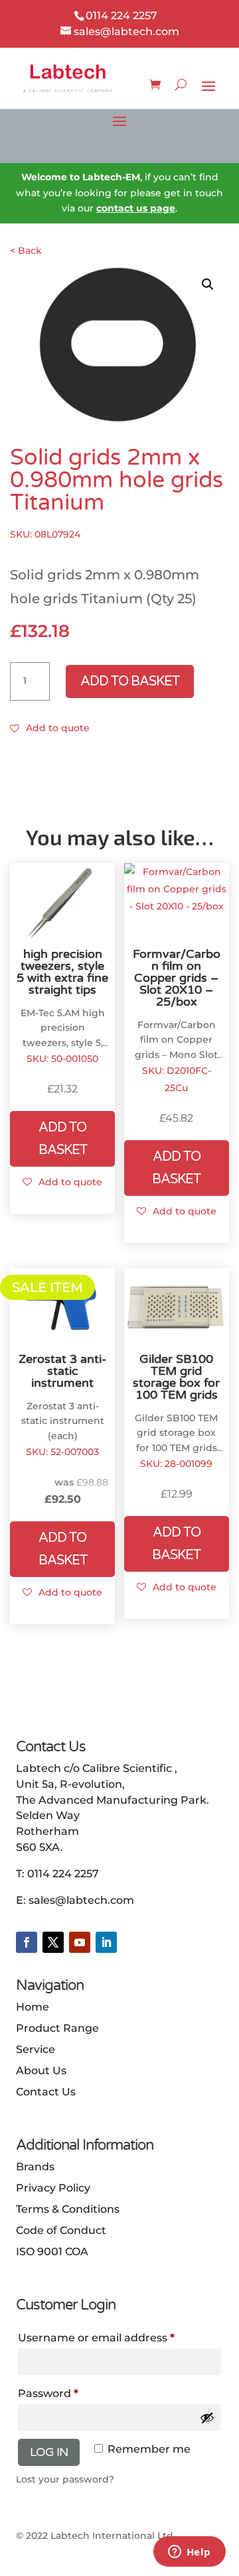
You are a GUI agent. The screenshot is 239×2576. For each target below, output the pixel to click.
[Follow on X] (53, 1942)
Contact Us (46, 2092)
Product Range (57, 2028)
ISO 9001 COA (52, 2252)
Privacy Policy (53, 2188)
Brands (35, 2167)
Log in (49, 2452)
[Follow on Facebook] (27, 1942)
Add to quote (58, 728)
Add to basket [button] (63, 1139)
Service (36, 2049)
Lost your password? (65, 2479)
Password (73, 2393)
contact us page (136, 208)
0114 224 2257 (63, 1874)
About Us (41, 2071)
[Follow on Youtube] (80, 1942)
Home (33, 2007)
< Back (26, 251)
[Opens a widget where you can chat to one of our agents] (189, 2553)
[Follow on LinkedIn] (106, 1942)
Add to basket (130, 681)
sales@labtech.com (81, 1900)
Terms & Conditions (68, 2209)
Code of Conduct (61, 2230)
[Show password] (207, 2418)
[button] (208, 284)
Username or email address (119, 2337)
